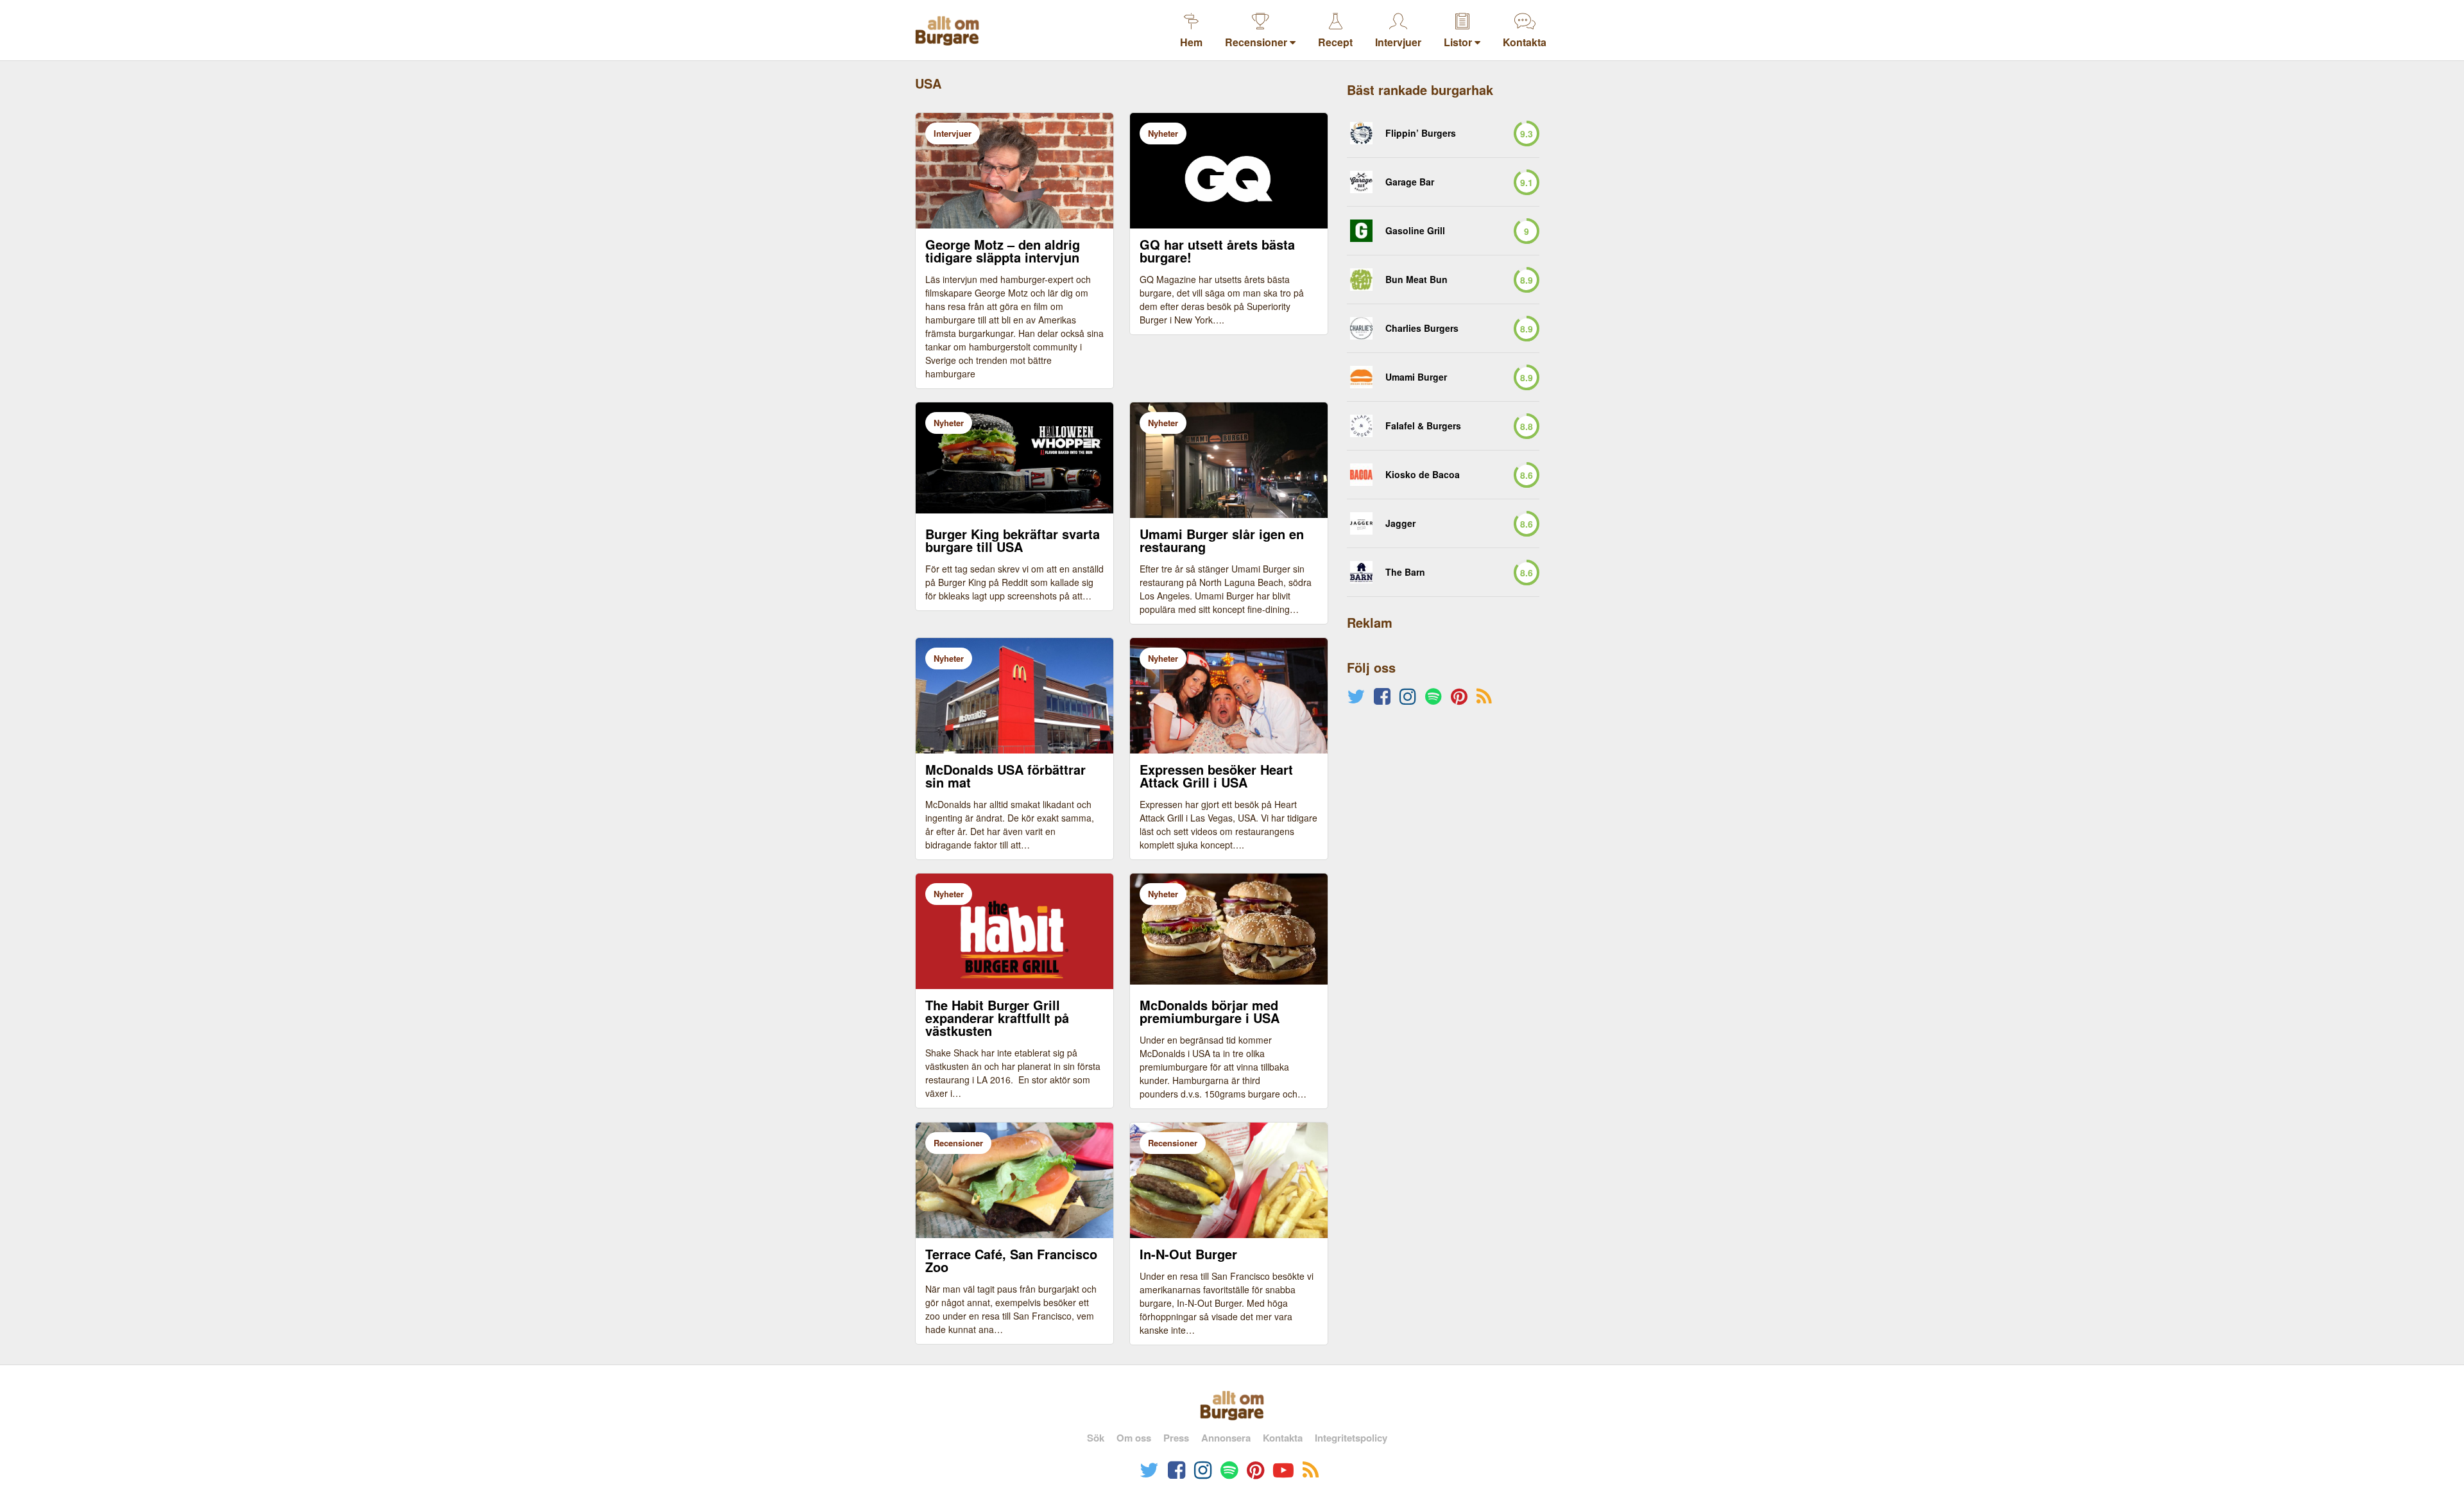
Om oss (1134, 1438)
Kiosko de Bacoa (1423, 475)
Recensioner (1257, 42)
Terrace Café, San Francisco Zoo (1011, 1261)
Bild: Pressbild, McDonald (1189, 996)
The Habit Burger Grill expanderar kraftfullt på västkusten (997, 1018)
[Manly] (1361, 377)
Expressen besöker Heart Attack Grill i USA (1216, 776)
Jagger (1400, 523)
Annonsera (1226, 1438)
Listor (1459, 42)
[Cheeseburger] (1361, 231)
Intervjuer (1398, 42)
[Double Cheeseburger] (1361, 328)
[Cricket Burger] (1361, 133)
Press (1176, 1438)
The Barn (1405, 572)
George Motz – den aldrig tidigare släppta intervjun (1003, 251)
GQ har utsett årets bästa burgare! (1217, 251)
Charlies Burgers (1422, 328)
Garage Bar (1410, 182)
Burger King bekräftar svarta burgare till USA (1013, 540)
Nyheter (1163, 133)
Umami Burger (1416, 377)
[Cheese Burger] (1361, 426)
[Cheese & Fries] (1361, 182)
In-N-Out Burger (1188, 1254)
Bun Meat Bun (1416, 280)
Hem (1191, 42)
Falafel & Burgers (1423, 426)
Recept (1335, 42)
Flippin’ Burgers (1421, 133)
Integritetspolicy (1351, 1438)
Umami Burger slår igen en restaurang (1222, 540)
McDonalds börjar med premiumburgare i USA (1210, 1012)
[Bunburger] (1361, 280)
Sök (1096, 1438)
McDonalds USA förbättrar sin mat (1005, 776)
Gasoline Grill (1415, 231)
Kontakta (1525, 42)
